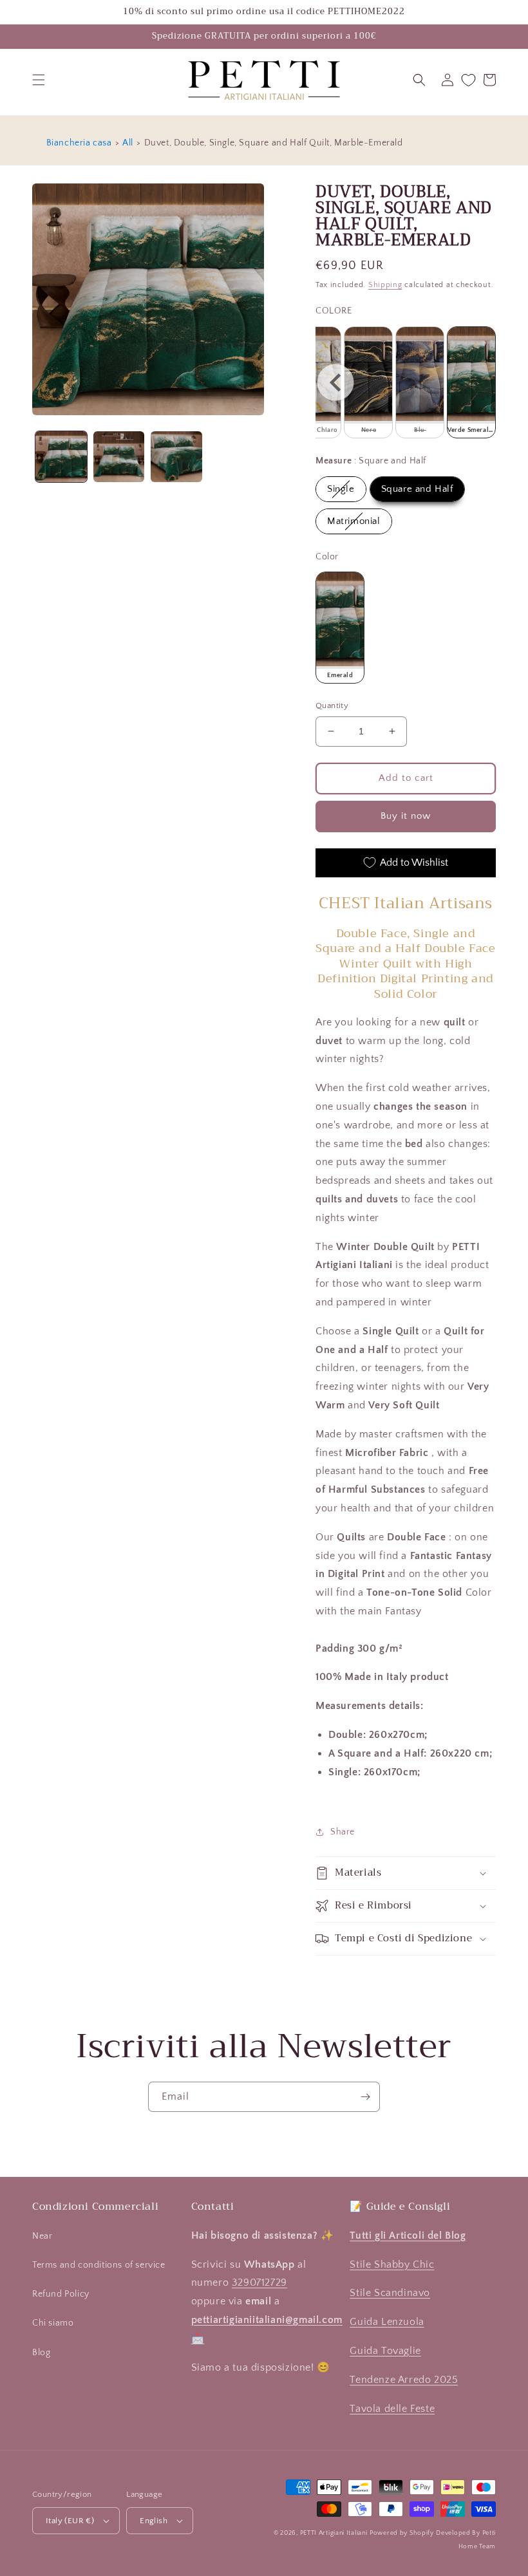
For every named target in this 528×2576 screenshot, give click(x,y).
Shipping (385, 285)
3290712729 (259, 2282)
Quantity (332, 705)
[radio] (368, 382)
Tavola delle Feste (392, 2409)
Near (42, 2236)
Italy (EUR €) (70, 2521)
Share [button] (343, 1832)
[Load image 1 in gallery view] (61, 457)
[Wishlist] (468, 80)
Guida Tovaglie (385, 2351)
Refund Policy (61, 2294)
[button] (39, 80)
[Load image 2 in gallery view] (119, 457)
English (154, 2521)
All (128, 143)
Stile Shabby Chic (392, 2264)
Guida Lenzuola (387, 2322)
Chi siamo (53, 2323)
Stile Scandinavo (390, 2293)
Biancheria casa (79, 143)
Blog (41, 2353)
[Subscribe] (365, 2097)
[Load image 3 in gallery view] (176, 457)
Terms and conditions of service (99, 2265)
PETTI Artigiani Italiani (334, 2533)
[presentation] (336, 383)
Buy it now (406, 816)
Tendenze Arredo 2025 (404, 2380)
